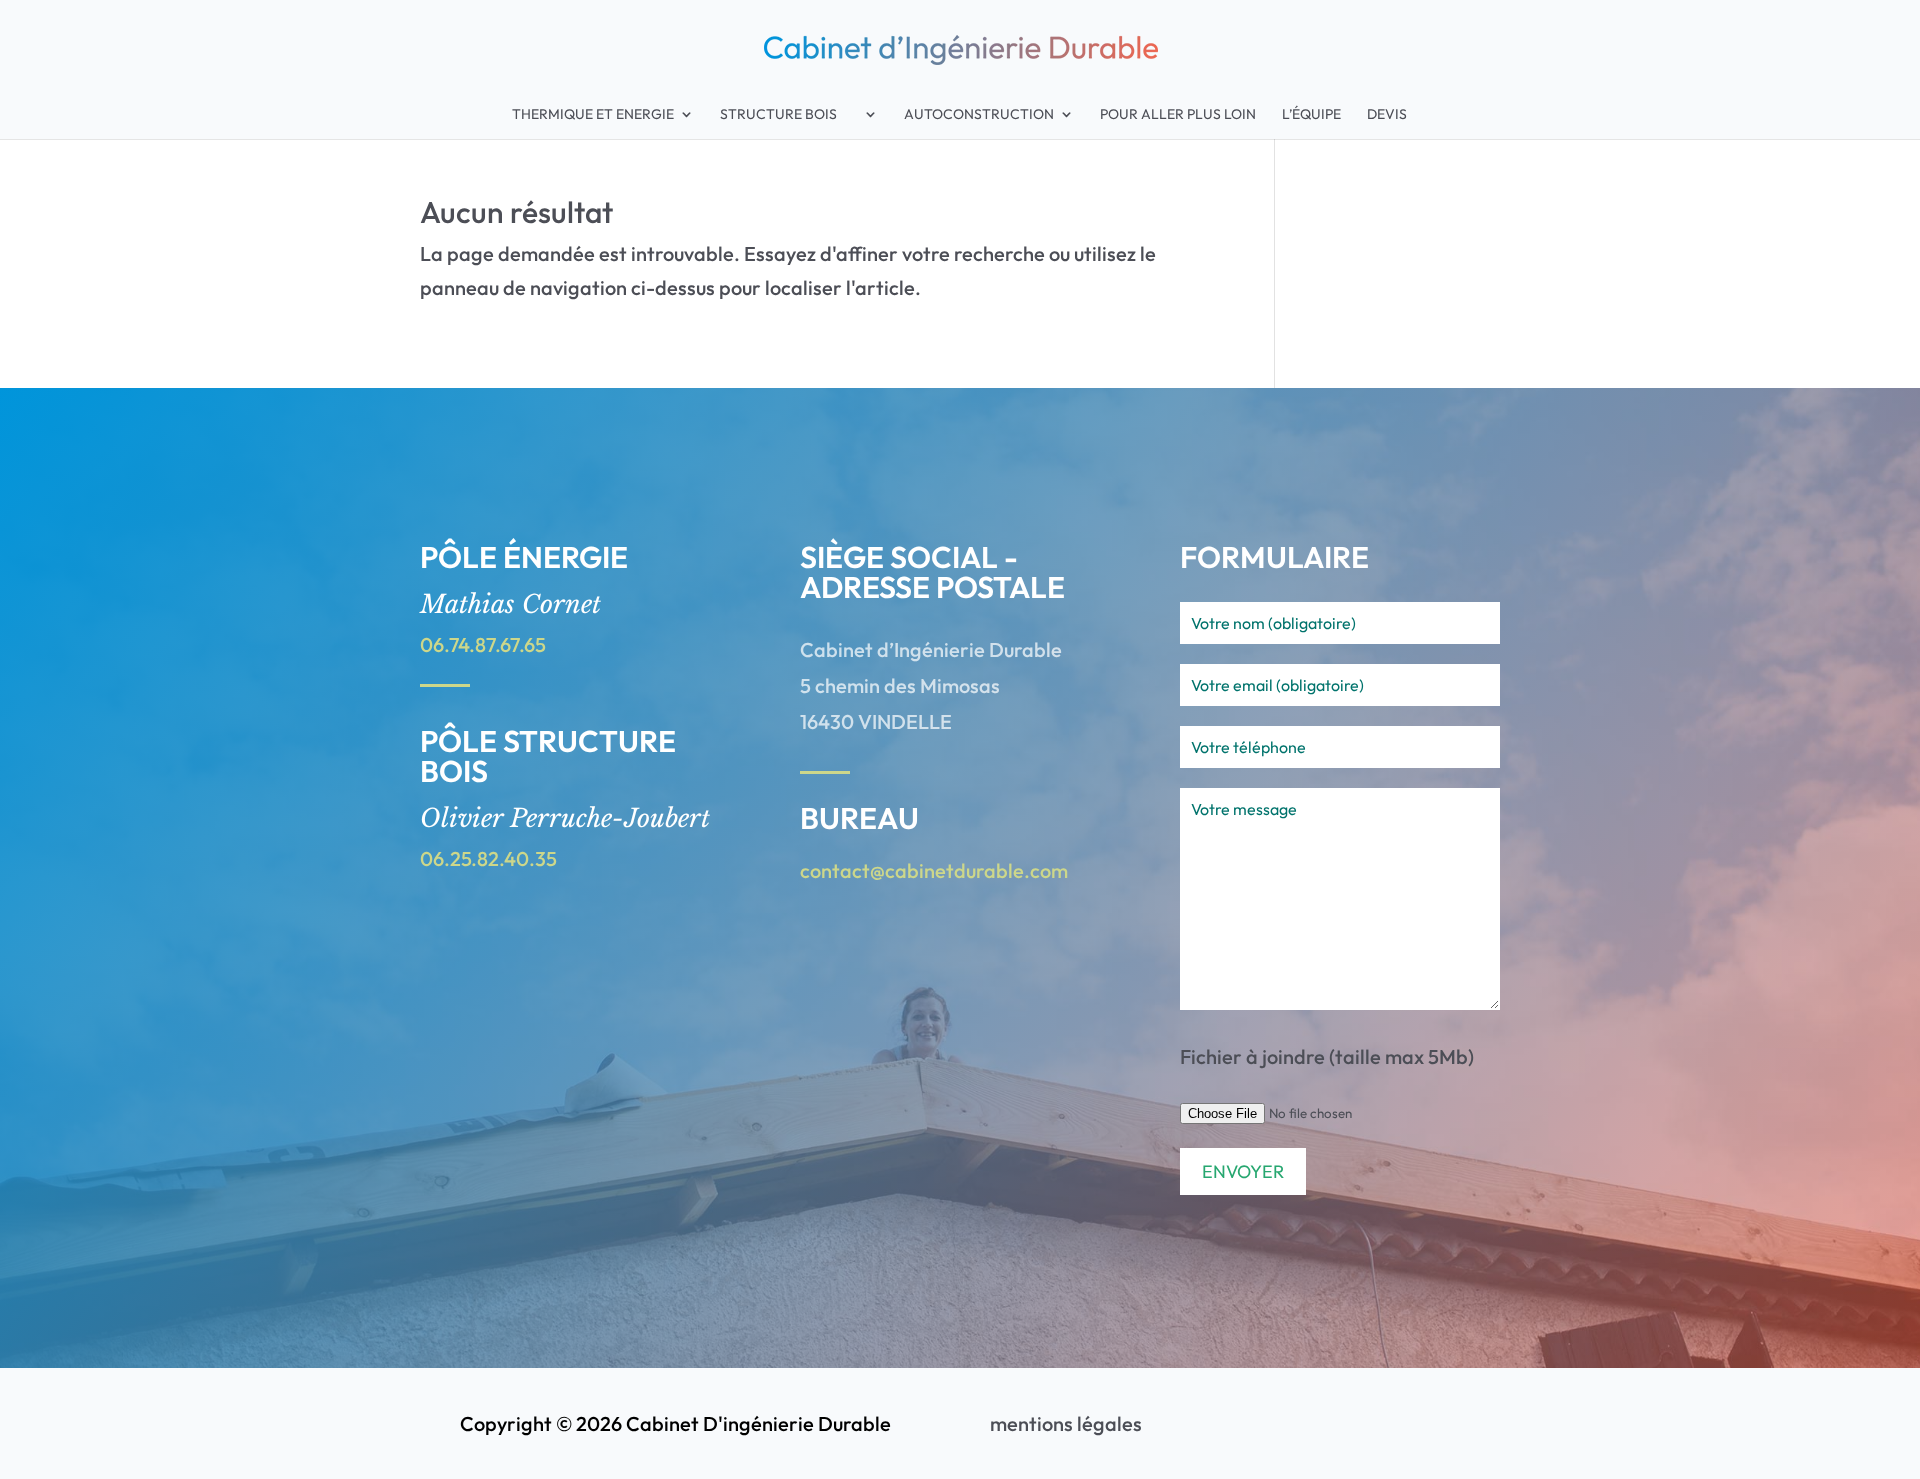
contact (835, 870)
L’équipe (1311, 115)
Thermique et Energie (593, 115)
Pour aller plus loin (1178, 115)
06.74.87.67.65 (483, 644)
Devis (1387, 115)
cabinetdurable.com (976, 870)
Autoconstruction (979, 115)
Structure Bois (789, 115)
